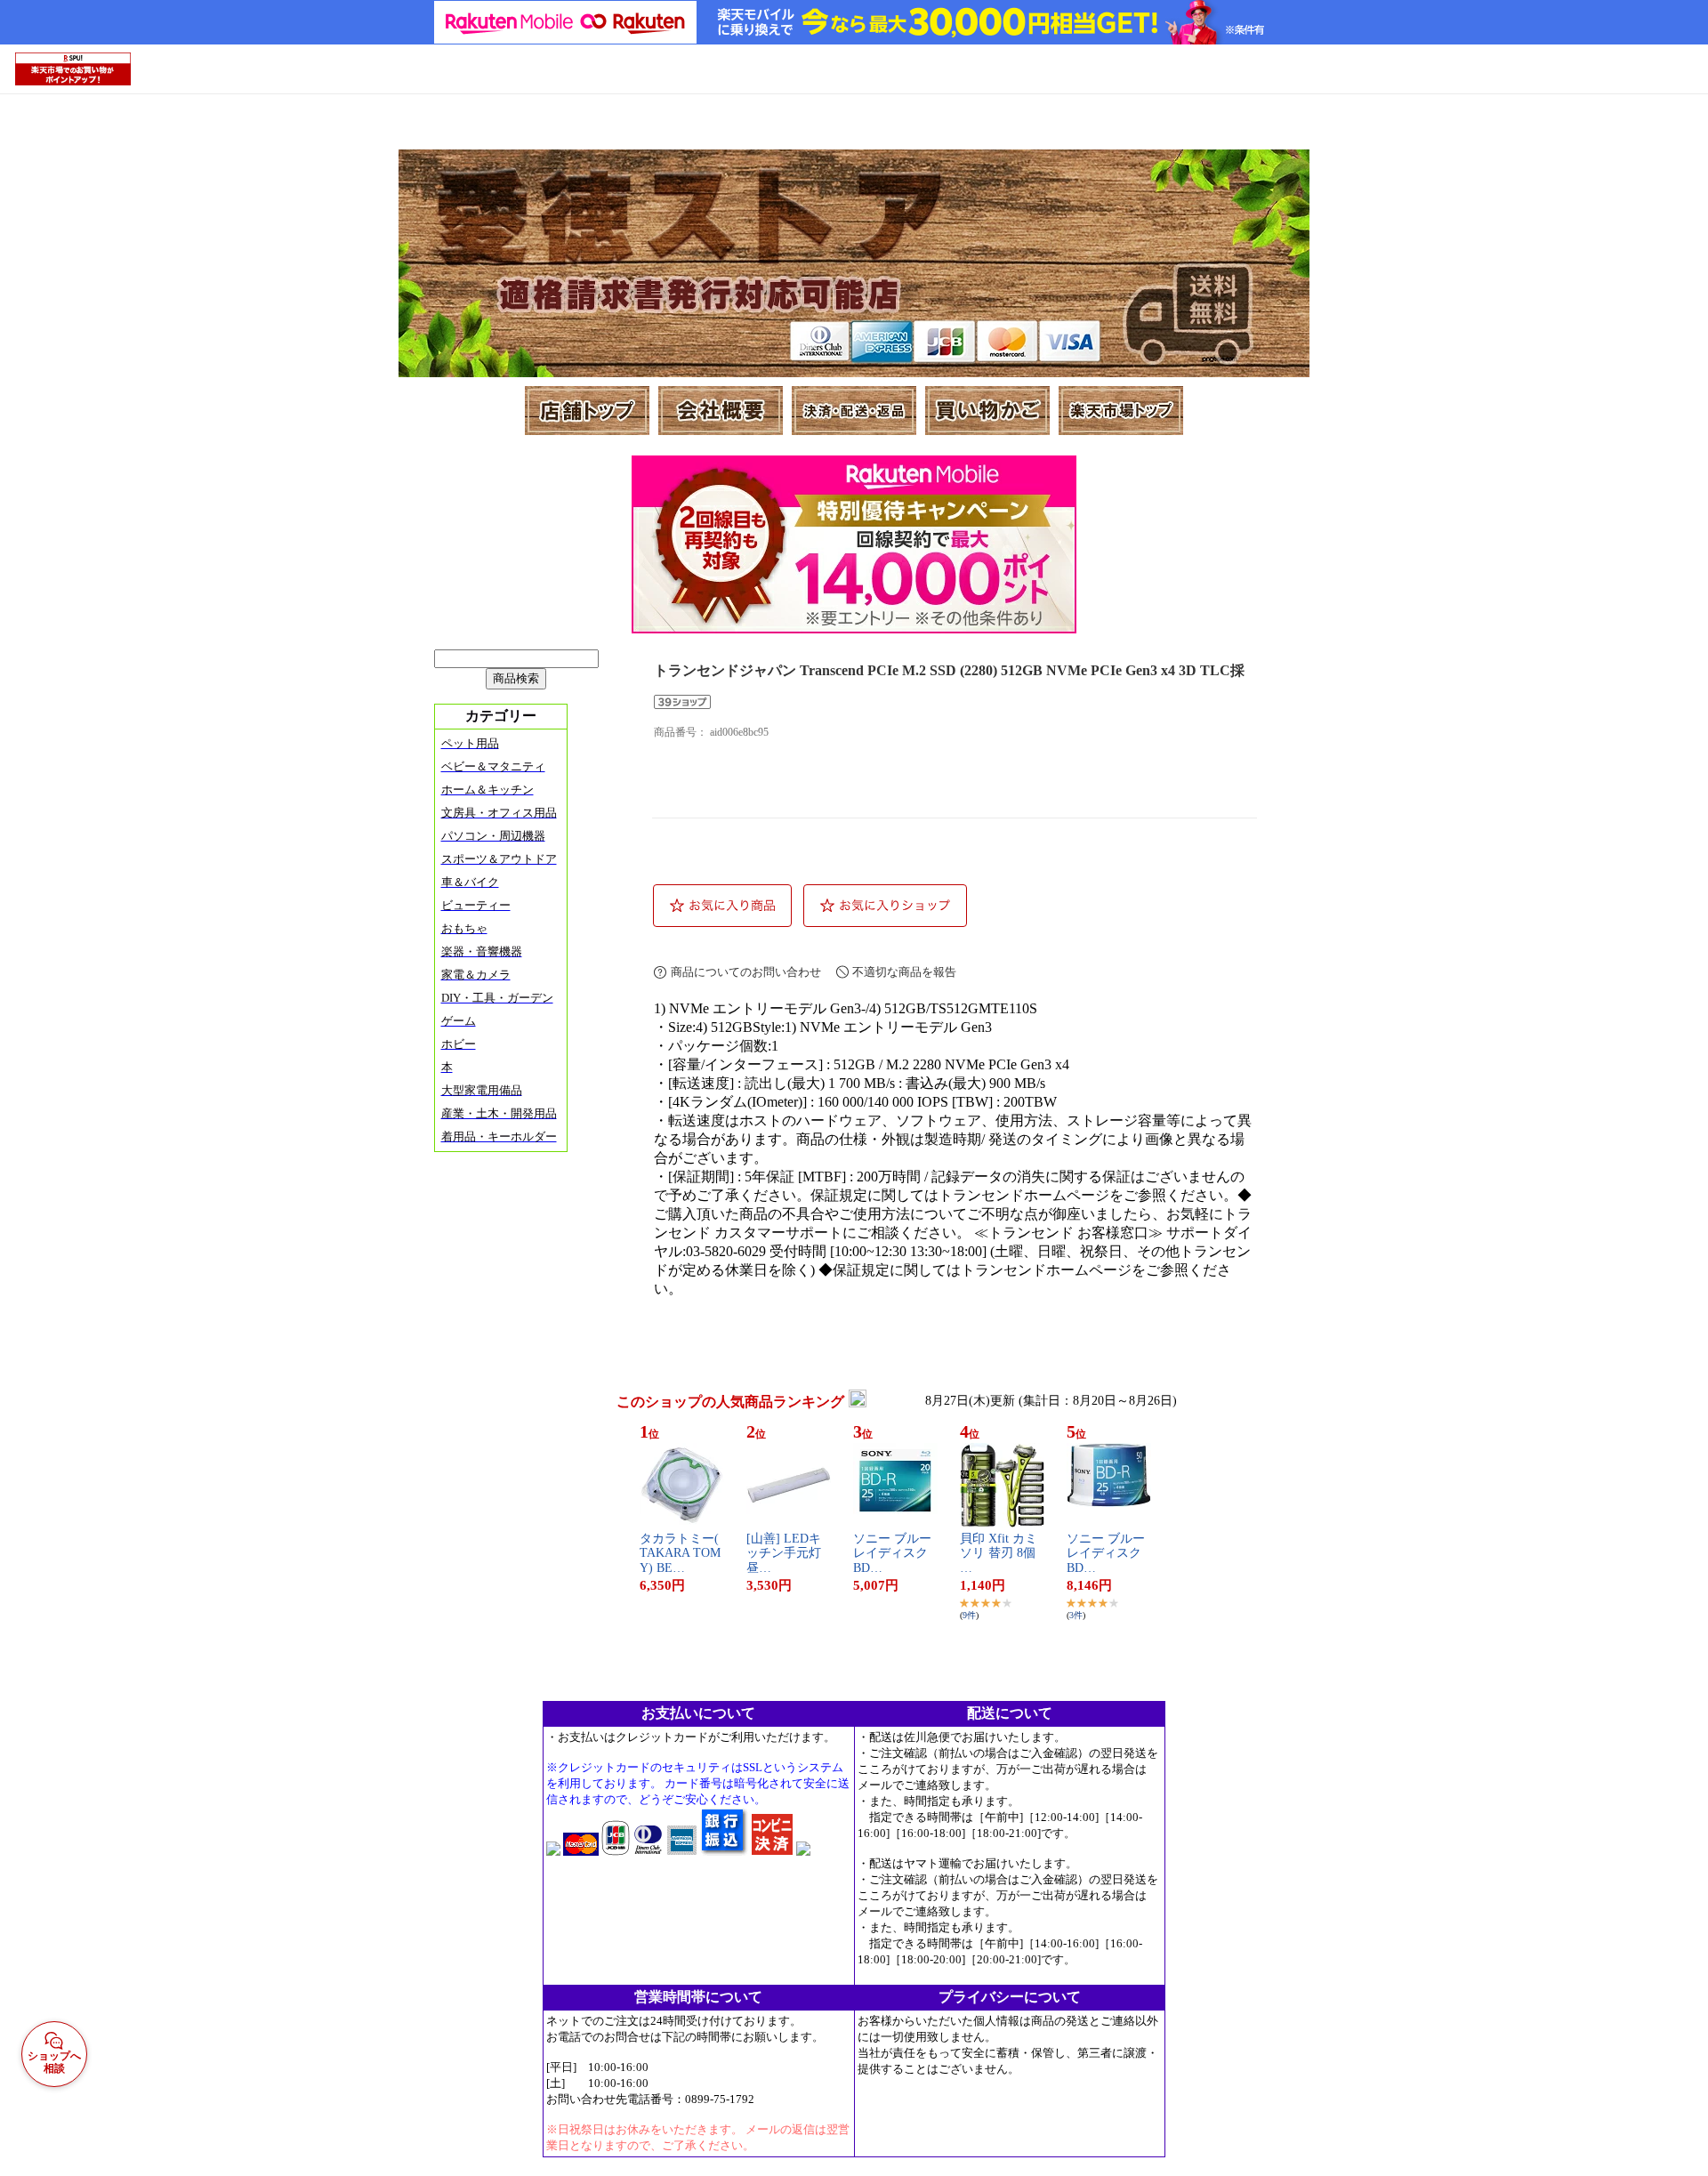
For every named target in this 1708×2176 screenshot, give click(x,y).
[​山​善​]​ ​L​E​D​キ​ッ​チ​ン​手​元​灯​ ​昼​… (786, 1554)
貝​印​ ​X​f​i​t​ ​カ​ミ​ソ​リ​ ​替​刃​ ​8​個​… (999, 1554)
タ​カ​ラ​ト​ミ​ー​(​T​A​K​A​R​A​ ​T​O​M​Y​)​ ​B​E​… (680, 1554)
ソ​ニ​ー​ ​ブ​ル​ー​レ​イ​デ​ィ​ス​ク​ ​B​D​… (892, 1554)
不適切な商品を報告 (904, 972)
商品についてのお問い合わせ (746, 972)
